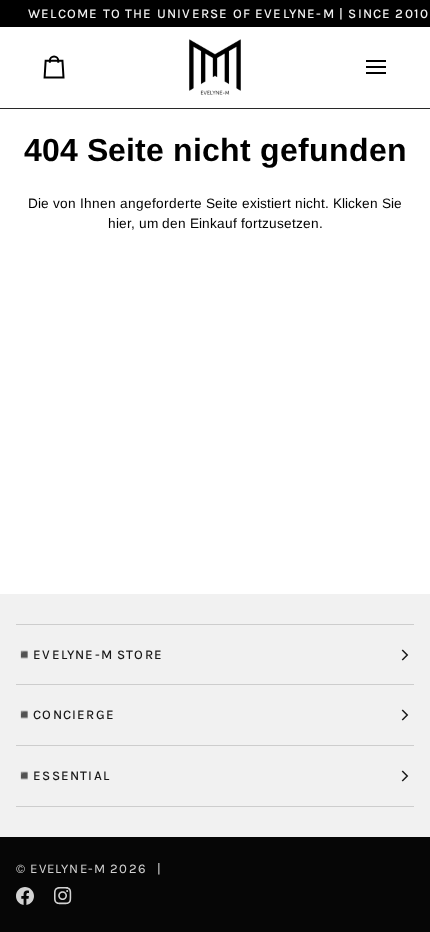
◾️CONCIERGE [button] (65, 714)
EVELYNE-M (68, 868)
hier (119, 223)
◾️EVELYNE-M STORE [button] (89, 654)
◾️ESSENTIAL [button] (63, 775)
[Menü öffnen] (368, 67)
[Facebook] (25, 896)
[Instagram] (63, 896)
